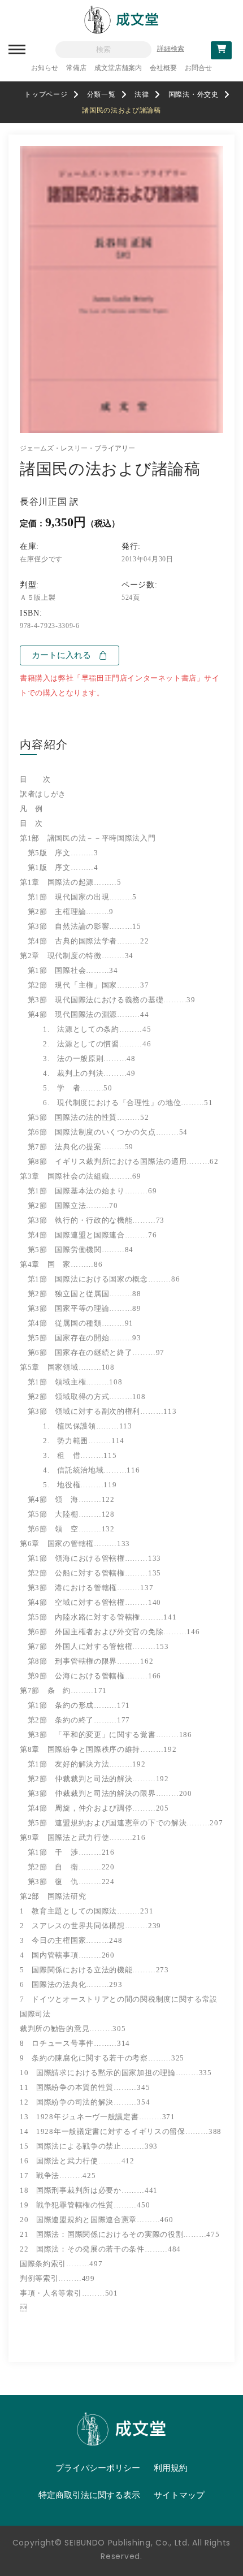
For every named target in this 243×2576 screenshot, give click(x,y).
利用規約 (171, 2468)
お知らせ (45, 68)
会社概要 (163, 68)
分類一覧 (101, 94)
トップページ (46, 94)
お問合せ (198, 68)
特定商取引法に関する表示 (89, 2495)
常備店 (76, 68)
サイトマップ (179, 2495)
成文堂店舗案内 (118, 68)
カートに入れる (61, 655)
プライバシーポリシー (98, 2468)
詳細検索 (171, 49)
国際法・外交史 (194, 94)
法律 (142, 94)
